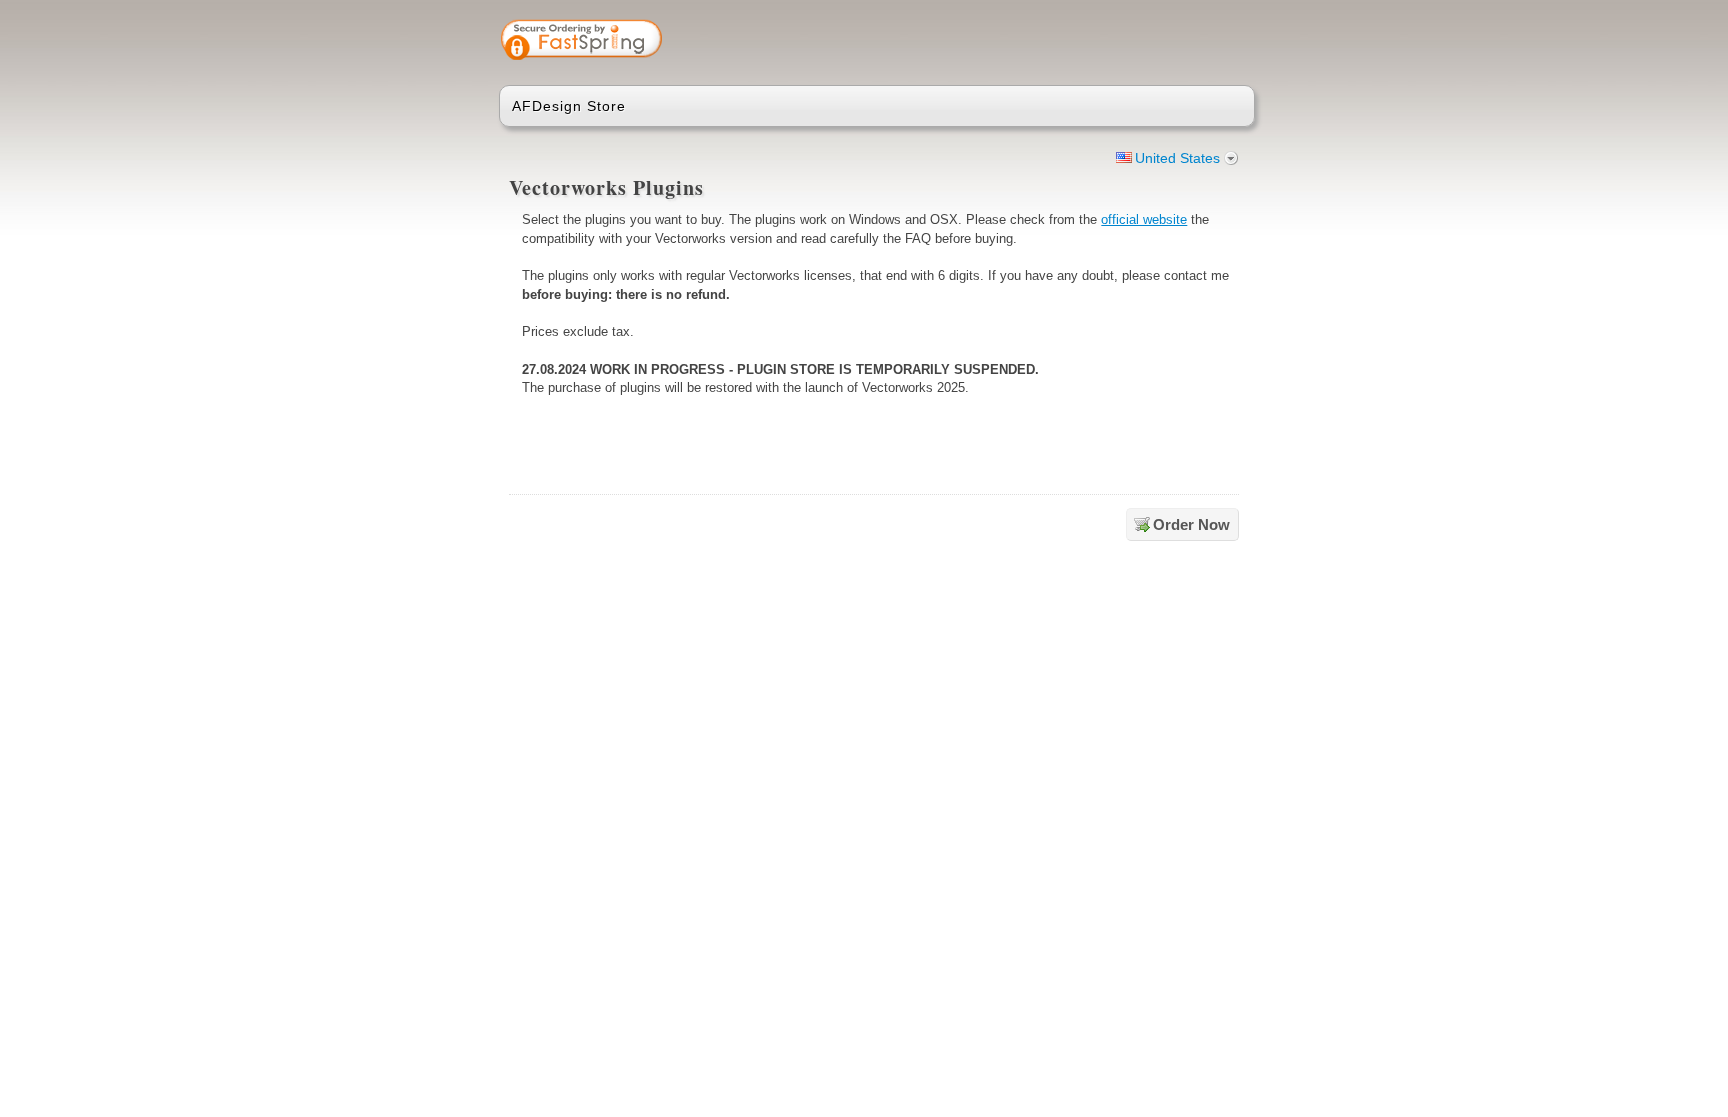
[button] (1161, 42)
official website (1144, 219)
